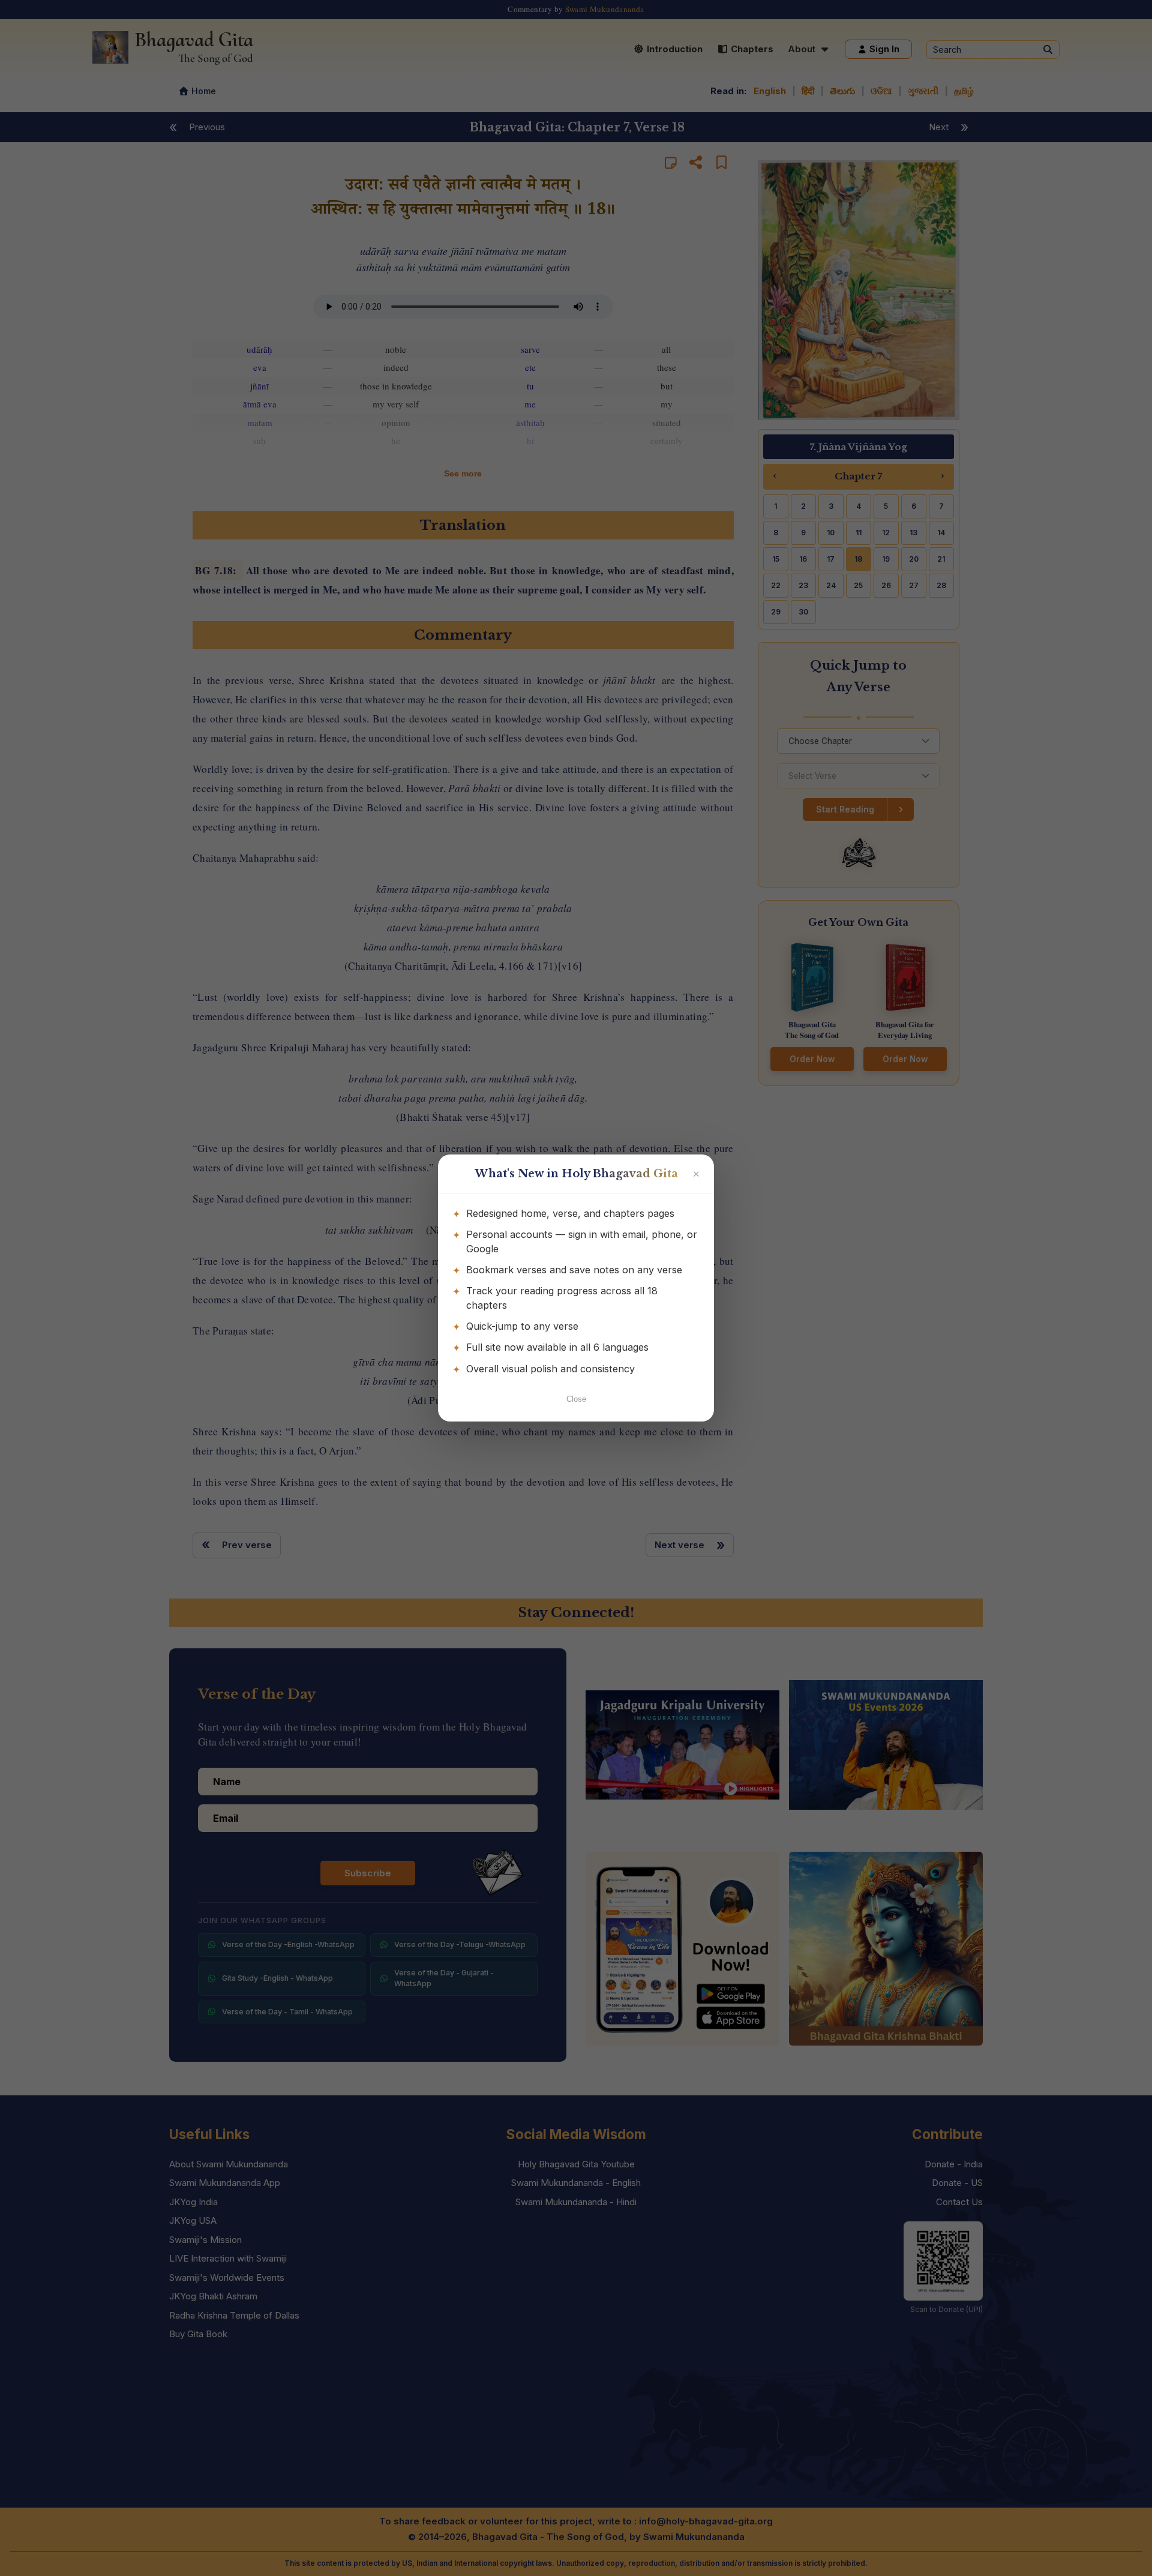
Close (576, 1399)
